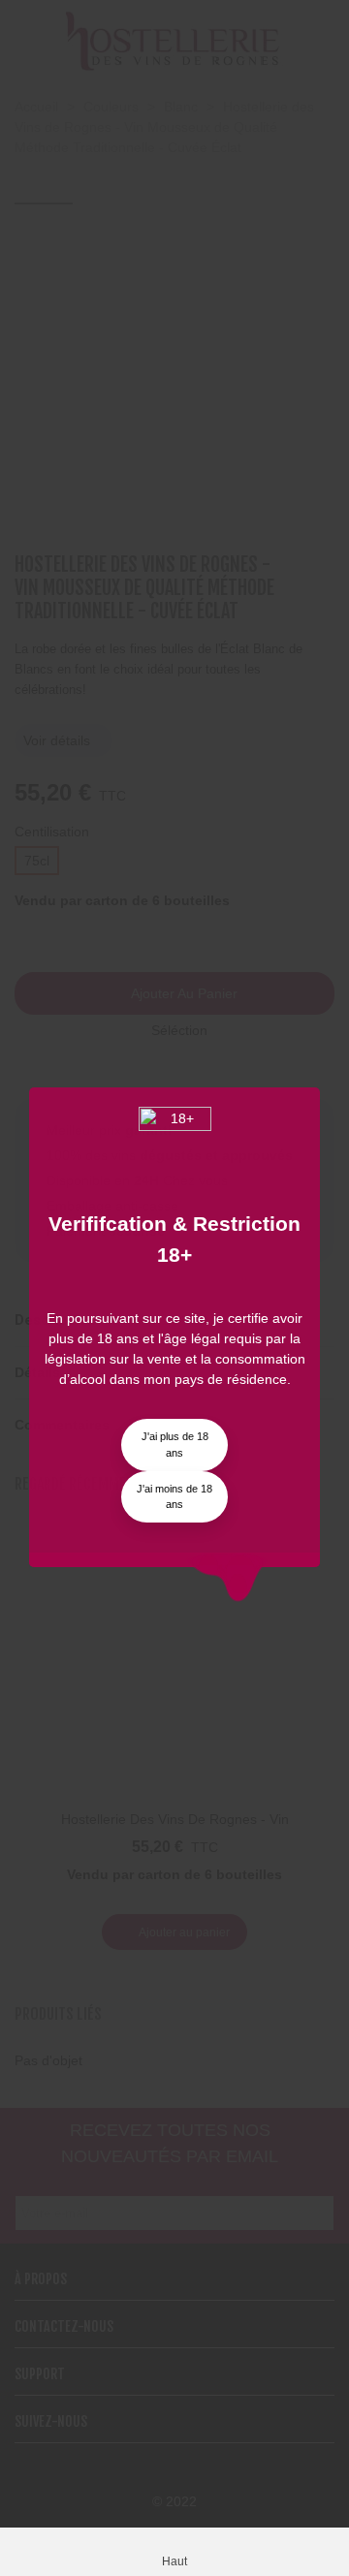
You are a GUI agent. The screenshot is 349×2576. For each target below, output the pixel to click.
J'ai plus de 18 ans (175, 1445)
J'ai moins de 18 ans (174, 1497)
